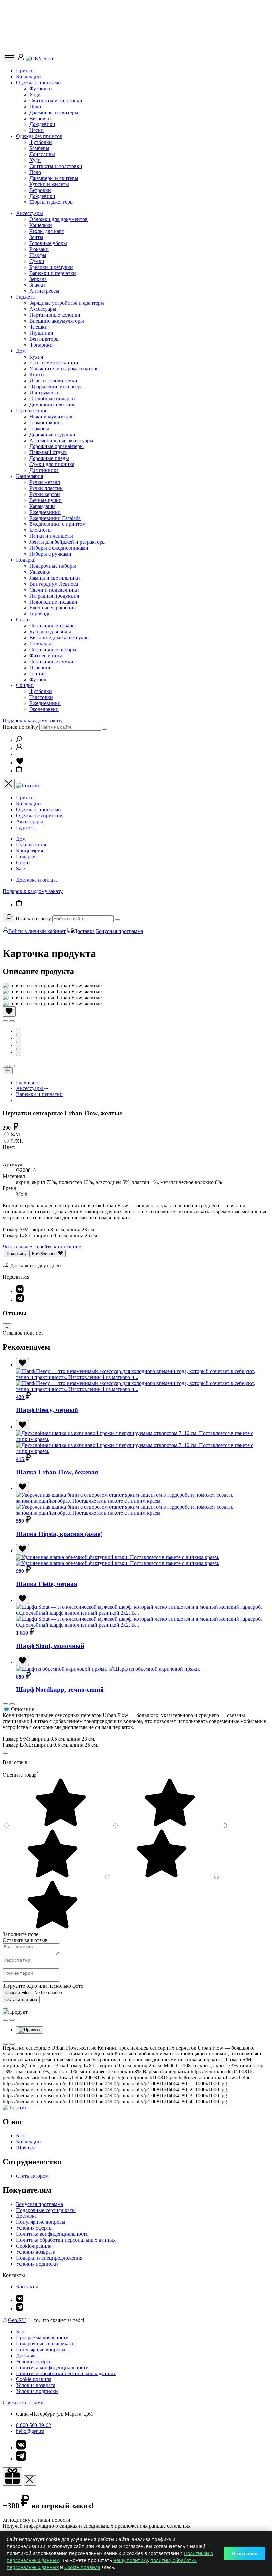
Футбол (38, 679)
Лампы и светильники (55, 578)
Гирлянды (40, 614)
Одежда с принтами (38, 82)
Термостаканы (45, 422)
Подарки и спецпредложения (49, 2258)
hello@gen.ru (30, 2431)
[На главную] (15, 2107)
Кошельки (41, 225)
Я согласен (244, 2553)
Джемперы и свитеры (54, 112)
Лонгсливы (42, 154)
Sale (20, 869)
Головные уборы (48, 243)
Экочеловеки (44, 709)
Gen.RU (17, 2320)
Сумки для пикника (52, 464)
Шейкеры (40, 644)
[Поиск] (19, 740)
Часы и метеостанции (54, 363)
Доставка (84, 931)
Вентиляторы (44, 339)
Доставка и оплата (37, 880)
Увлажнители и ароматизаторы (64, 369)
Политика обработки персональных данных (66, 2240)
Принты (25, 71)
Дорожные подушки (52, 434)
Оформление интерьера (56, 387)
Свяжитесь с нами (23, 2403)
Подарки (26, 560)
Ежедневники (45, 512)
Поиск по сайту (20, 727)
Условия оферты (34, 2228)
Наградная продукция (54, 596)
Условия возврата (36, 2252)
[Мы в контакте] (20, 2300)
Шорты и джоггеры (51, 202)
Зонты (36, 237)
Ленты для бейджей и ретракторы (68, 542)
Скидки (25, 685)
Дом (21, 351)
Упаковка (40, 572)
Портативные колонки (55, 315)
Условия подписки (37, 2264)
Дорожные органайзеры (56, 446)
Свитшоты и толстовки (56, 100)
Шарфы (38, 255)
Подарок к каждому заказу (33, 721)
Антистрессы (44, 291)
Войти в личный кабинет (37, 931)
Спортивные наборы (53, 649)
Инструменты (45, 393)
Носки (36, 130)
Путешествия (31, 410)
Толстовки (41, 697)
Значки (37, 285)
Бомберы (39, 148)
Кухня (36, 357)
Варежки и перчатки (53, 273)
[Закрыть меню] (9, 784)
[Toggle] (7, 1327)
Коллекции (29, 77)
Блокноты (40, 530)
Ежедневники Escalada (55, 518)
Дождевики (42, 124)
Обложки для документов (58, 219)
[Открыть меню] (9, 58)
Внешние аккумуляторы (57, 321)
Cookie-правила (34, 2246)
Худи (35, 94)
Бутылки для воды (50, 632)
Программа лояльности (42, 2337)
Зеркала (38, 279)
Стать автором (32, 2176)
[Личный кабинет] (22, 59)
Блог (21, 2136)
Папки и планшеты (51, 536)
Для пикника (44, 470)
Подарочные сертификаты (46, 2210)
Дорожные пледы (49, 458)
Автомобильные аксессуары (61, 440)
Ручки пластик (46, 488)
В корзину (17, 1254)
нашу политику (131, 2560)
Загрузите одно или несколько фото (43, 1986)
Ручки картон (45, 494)
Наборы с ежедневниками (59, 548)
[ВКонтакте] (20, 1291)
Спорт (23, 620)
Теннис (37, 673)
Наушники (41, 333)
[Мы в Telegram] (20, 2309)
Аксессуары (30, 213)
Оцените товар (21, 1775)
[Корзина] (19, 771)
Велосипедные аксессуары (59, 638)
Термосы (39, 428)
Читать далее (17, 1247)
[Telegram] (20, 1300)
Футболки (41, 88)
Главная (26, 1082)
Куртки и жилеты (49, 184)
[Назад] (8, 1071)
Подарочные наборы (53, 566)
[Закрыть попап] (5, 1753)
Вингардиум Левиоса (54, 584)
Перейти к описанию (57, 1247)
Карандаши (42, 506)
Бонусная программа (119, 931)
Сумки (37, 261)
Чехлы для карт (47, 231)
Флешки (38, 327)
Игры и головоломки (53, 381)
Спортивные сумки (51, 661)
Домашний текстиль (52, 404)
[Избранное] (20, 763)
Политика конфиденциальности (52, 2234)
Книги (37, 375)
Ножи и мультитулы (52, 416)
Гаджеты (26, 297)
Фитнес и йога (46, 655)
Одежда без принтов (39, 136)
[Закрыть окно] (12, 2477)
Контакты (27, 2286)
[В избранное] (9, 1012)
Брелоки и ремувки (51, 267)
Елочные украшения (52, 608)
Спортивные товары (52, 626)
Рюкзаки (39, 249)
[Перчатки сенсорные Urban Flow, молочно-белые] (3, 1153)
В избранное (45, 1254)
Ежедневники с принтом (57, 524)
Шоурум (25, 2148)
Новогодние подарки (53, 602)
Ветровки (40, 118)
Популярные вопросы (41, 2222)
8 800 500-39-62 (34, 2425)
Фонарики (41, 345)
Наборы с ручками (50, 554)
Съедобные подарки (52, 399)
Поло (35, 106)
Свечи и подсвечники (54, 590)
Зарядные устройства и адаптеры (67, 303)
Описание (22, 1709)
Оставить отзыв (21, 2000)
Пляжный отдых (48, 452)
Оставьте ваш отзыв (25, 1940)
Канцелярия (30, 476)
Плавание (40, 667)
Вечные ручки (45, 500)
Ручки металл (45, 482)
